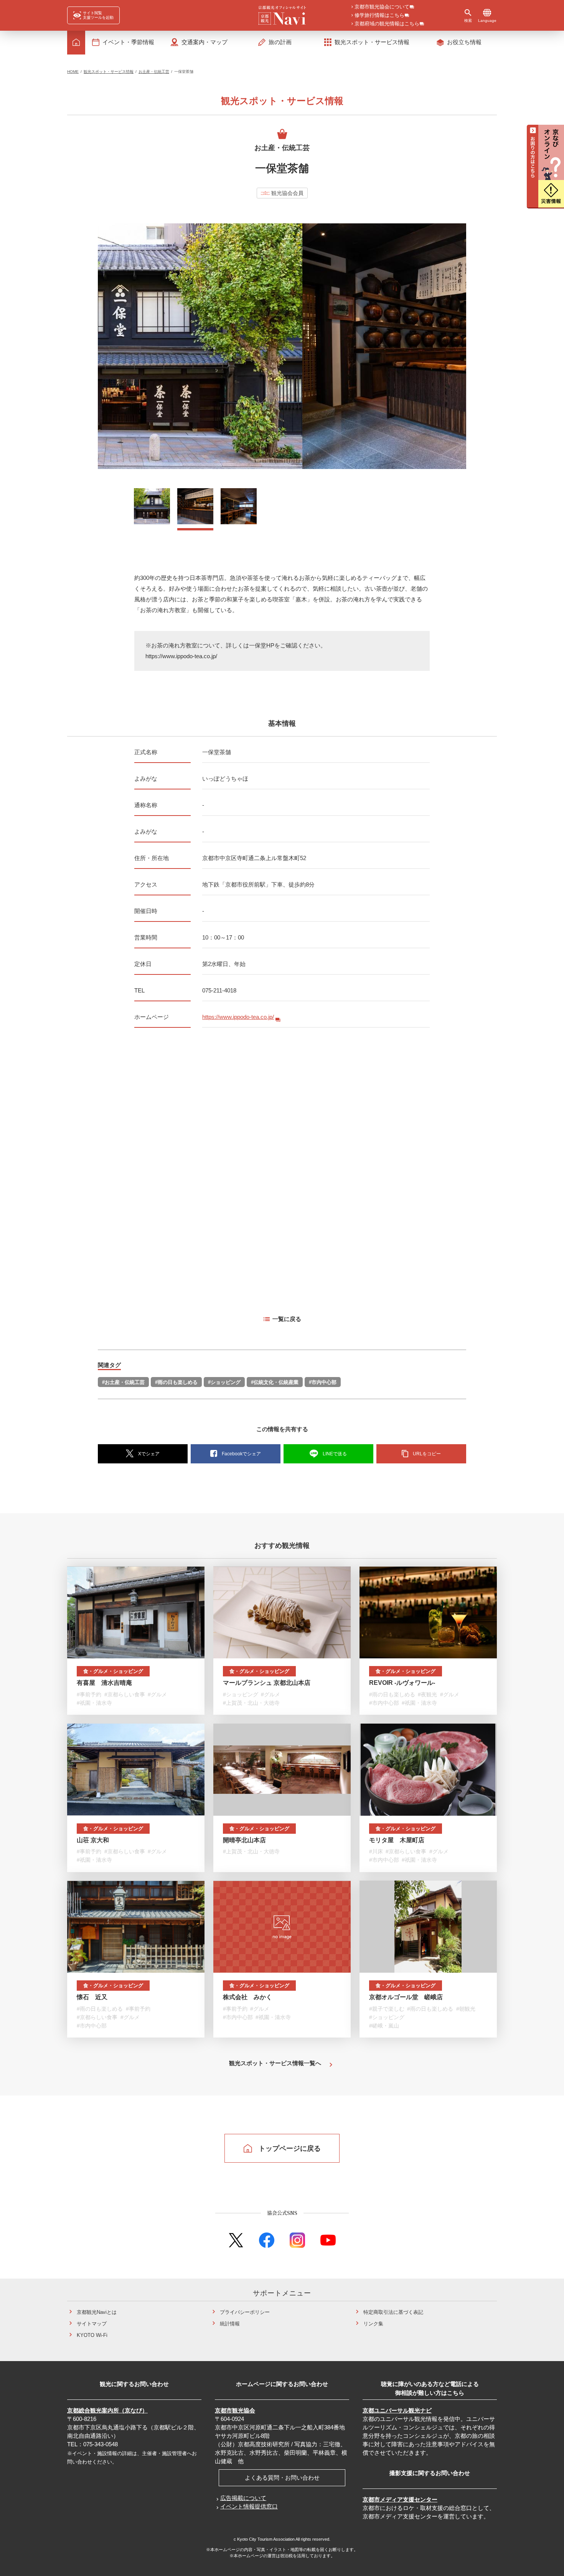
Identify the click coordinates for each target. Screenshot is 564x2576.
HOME (73, 72)
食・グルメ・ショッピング (113, 1671)
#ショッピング (224, 1382)
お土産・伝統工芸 (154, 72)
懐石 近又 (92, 1997)
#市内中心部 (323, 1382)
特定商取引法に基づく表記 (393, 2312)
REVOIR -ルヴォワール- (402, 1683)
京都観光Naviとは (97, 2312)
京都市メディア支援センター (400, 2499)
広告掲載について (243, 2498)
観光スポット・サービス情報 (109, 72)
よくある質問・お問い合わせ (282, 2478)
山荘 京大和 (93, 1840)
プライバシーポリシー (245, 2312)
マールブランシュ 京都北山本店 (267, 1683)
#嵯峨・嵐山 (384, 2026)
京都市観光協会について (382, 7)
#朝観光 (466, 2009)
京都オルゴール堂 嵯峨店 (406, 1997)
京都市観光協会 (235, 2410)
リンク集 (373, 2324)
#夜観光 (427, 1694)
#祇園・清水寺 (94, 1703)
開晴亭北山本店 (244, 1840)
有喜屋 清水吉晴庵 (104, 1683)
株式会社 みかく (247, 1997)
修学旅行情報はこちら (379, 16)
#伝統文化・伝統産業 (275, 1382)
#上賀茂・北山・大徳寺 (251, 1703)
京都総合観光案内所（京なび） (107, 2410)
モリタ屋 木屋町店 (397, 1840)
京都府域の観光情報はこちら (387, 24)
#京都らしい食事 (125, 1694)
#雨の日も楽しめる (176, 1382)
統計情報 (230, 2324)
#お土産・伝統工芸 (123, 1382)
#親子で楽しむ (387, 2009)
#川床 (376, 1851)
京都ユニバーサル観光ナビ (397, 2410)
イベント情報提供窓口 (249, 2506)
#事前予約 (89, 1694)
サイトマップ (92, 2324)
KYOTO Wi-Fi (92, 2335)
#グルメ (157, 1694)
